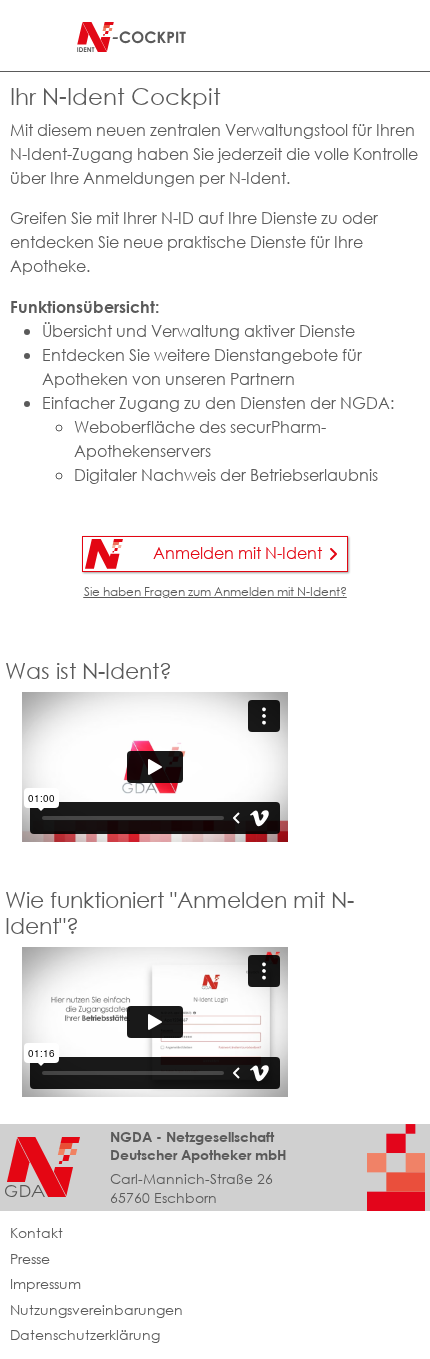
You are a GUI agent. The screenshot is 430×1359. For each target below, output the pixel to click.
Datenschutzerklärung (85, 1335)
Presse (30, 1259)
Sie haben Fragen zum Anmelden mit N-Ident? (215, 591)
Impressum (45, 1284)
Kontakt (36, 1233)
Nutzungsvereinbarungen (96, 1310)
